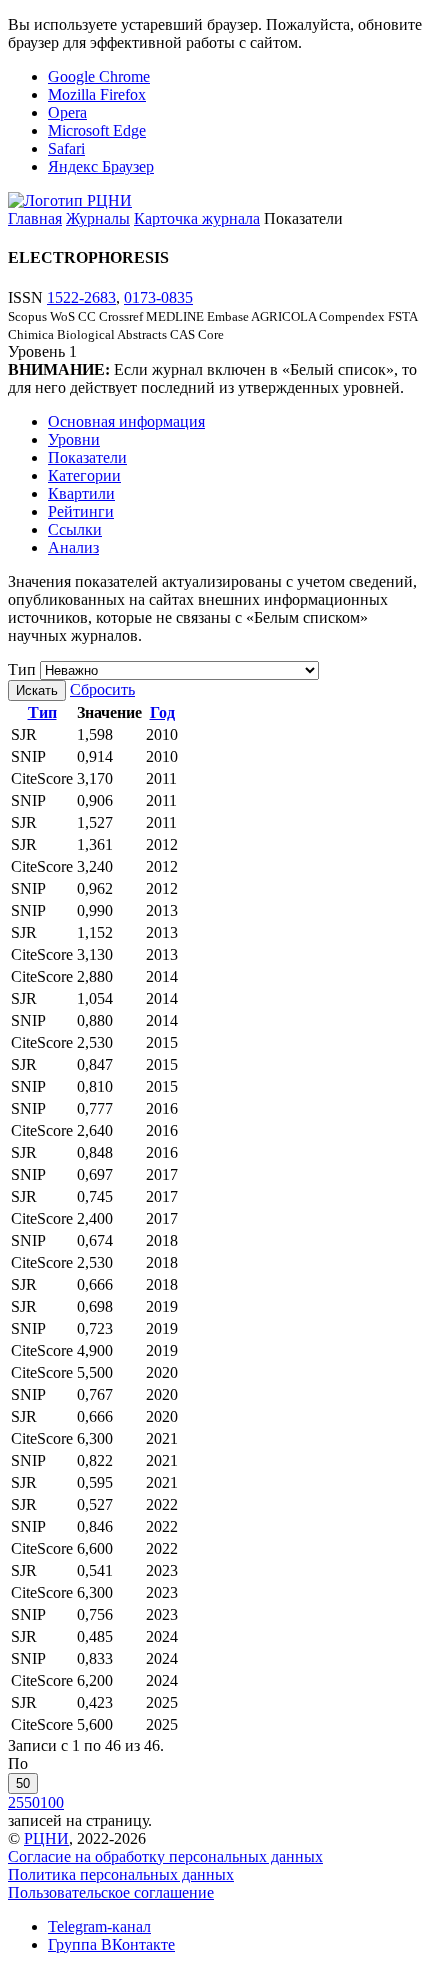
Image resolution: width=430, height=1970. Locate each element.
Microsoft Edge (97, 130)
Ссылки (75, 529)
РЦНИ (46, 1838)
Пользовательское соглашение (111, 1892)
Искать (37, 690)
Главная (35, 218)
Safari (66, 148)
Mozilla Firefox (97, 94)
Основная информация (126, 421)
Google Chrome (99, 76)
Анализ (73, 547)
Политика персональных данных (121, 1874)
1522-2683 (81, 297)
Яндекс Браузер (101, 166)
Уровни (74, 439)
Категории (84, 475)
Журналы (98, 218)
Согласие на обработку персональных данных (165, 1856)
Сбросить (102, 689)
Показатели (87, 457)
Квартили (81, 493)
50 (23, 1783)
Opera (67, 112)
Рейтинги (81, 511)
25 (16, 1802)
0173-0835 (158, 297)
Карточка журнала (197, 218)
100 (52, 1802)
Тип (22, 669)
